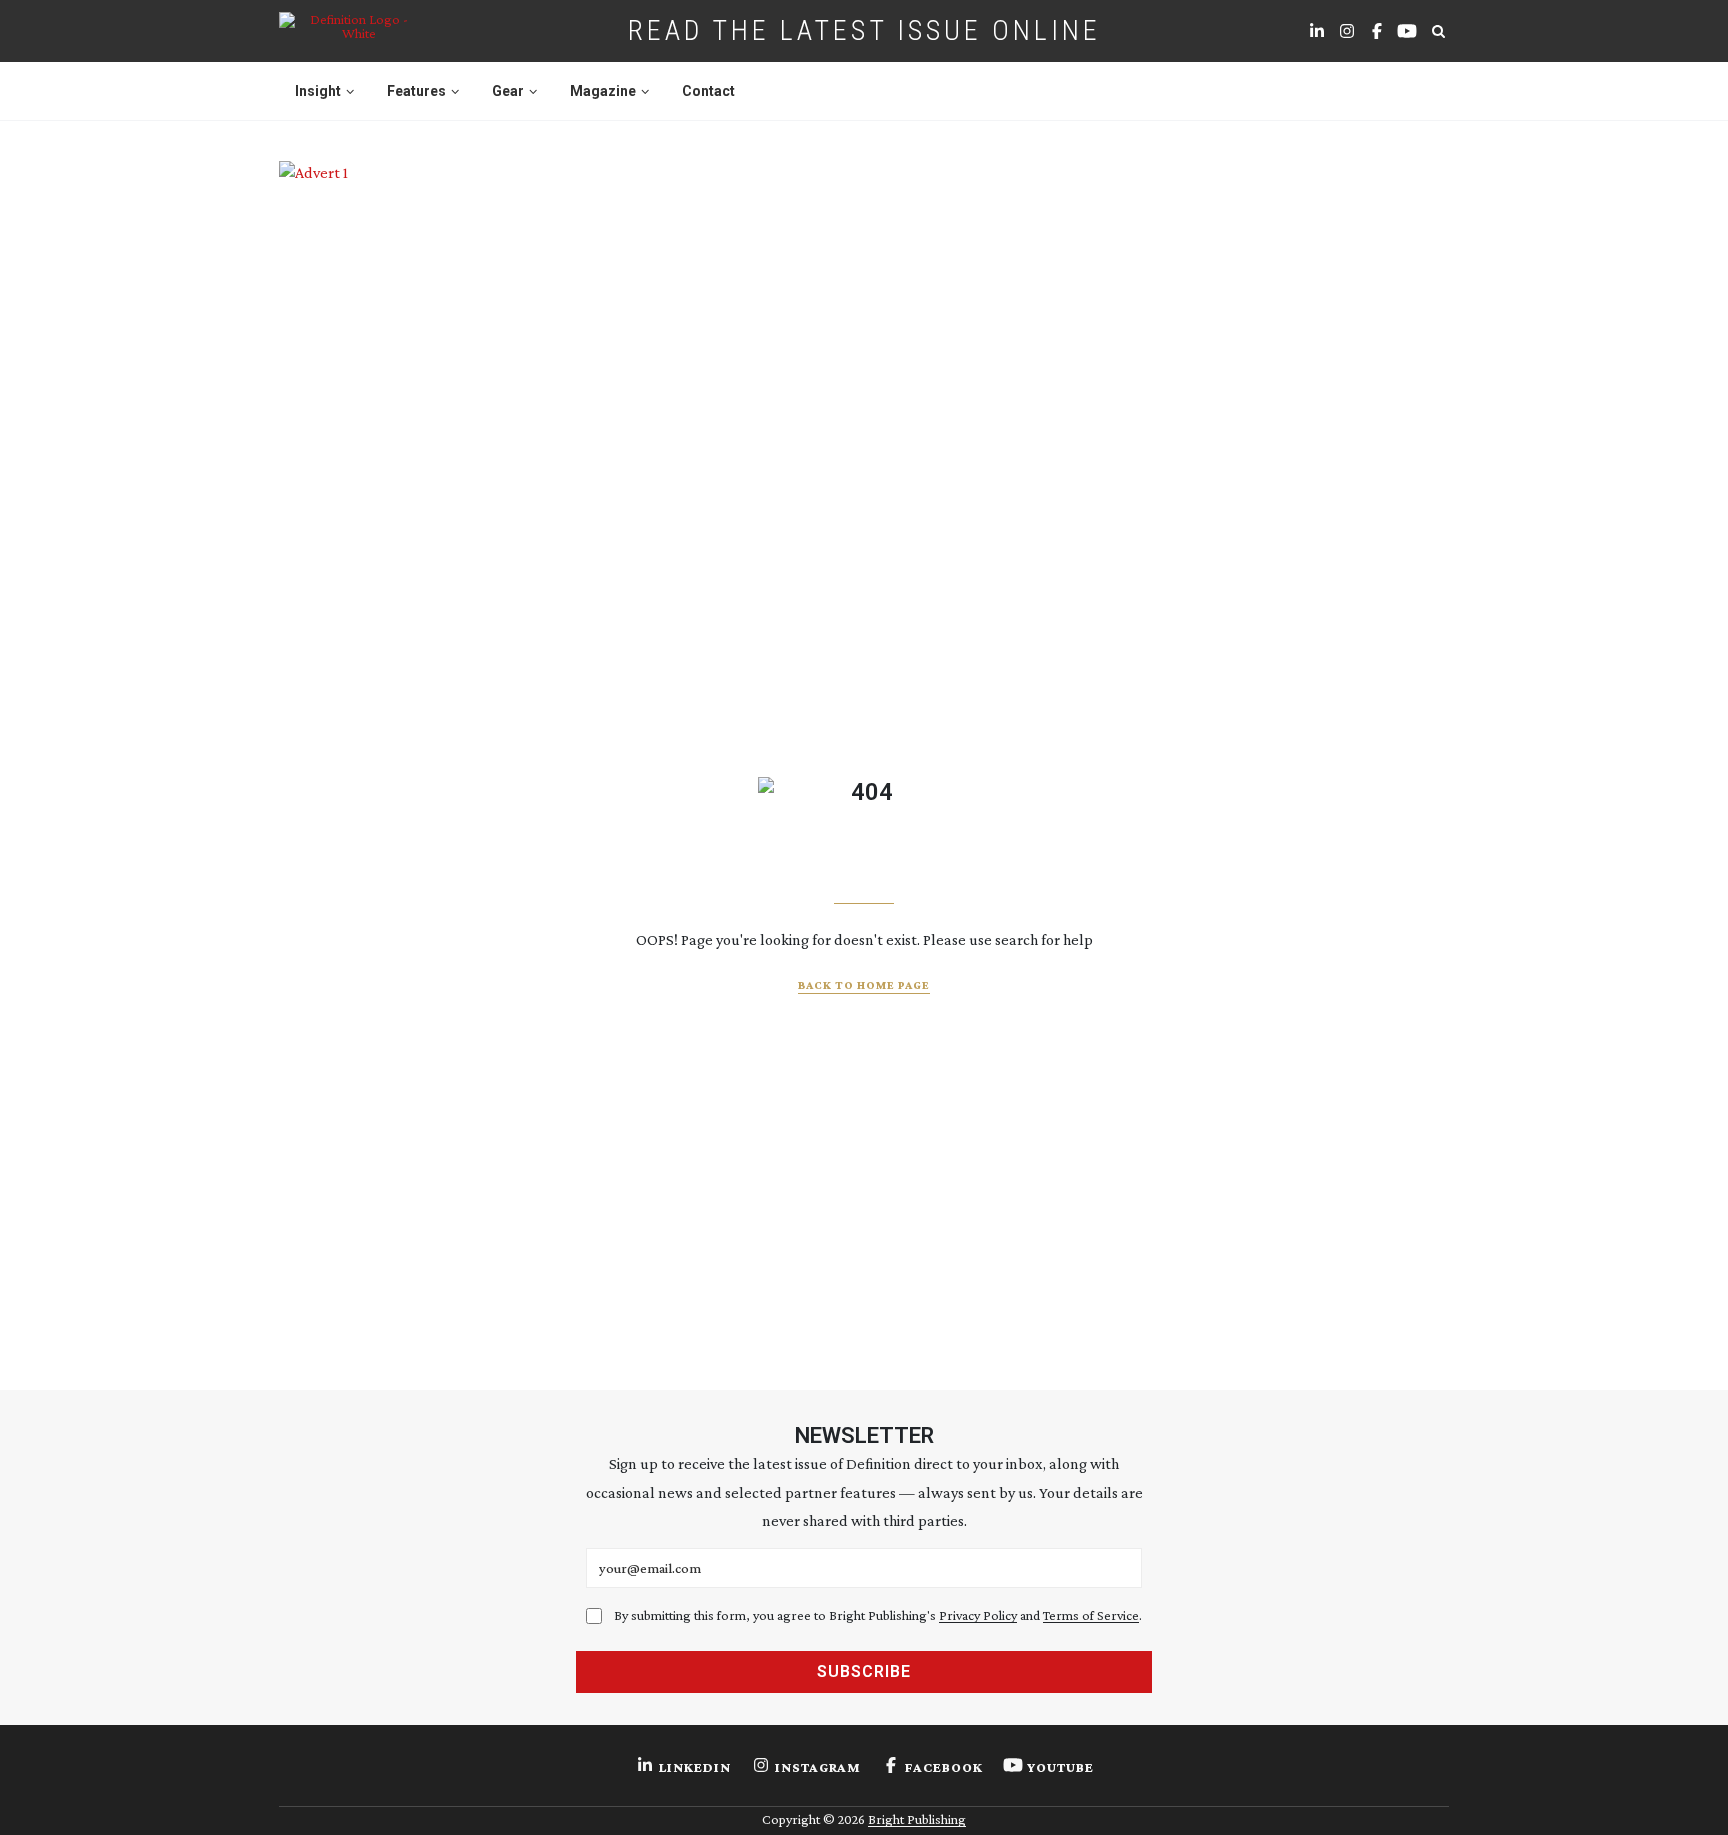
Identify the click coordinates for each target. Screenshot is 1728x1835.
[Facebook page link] (1377, 31)
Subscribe (864, 1671)
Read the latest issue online (864, 30)
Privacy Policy (978, 1615)
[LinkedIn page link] (1317, 31)
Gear (508, 91)
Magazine (603, 91)
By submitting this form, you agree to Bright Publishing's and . (878, 1615)
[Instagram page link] (1347, 31)
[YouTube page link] (1407, 31)
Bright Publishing (917, 1819)
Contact (708, 91)
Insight (318, 91)
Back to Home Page (864, 985)
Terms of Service (1091, 1615)
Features (416, 91)
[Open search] (1438, 31)
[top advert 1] (864, 251)
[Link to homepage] (350, 31)
